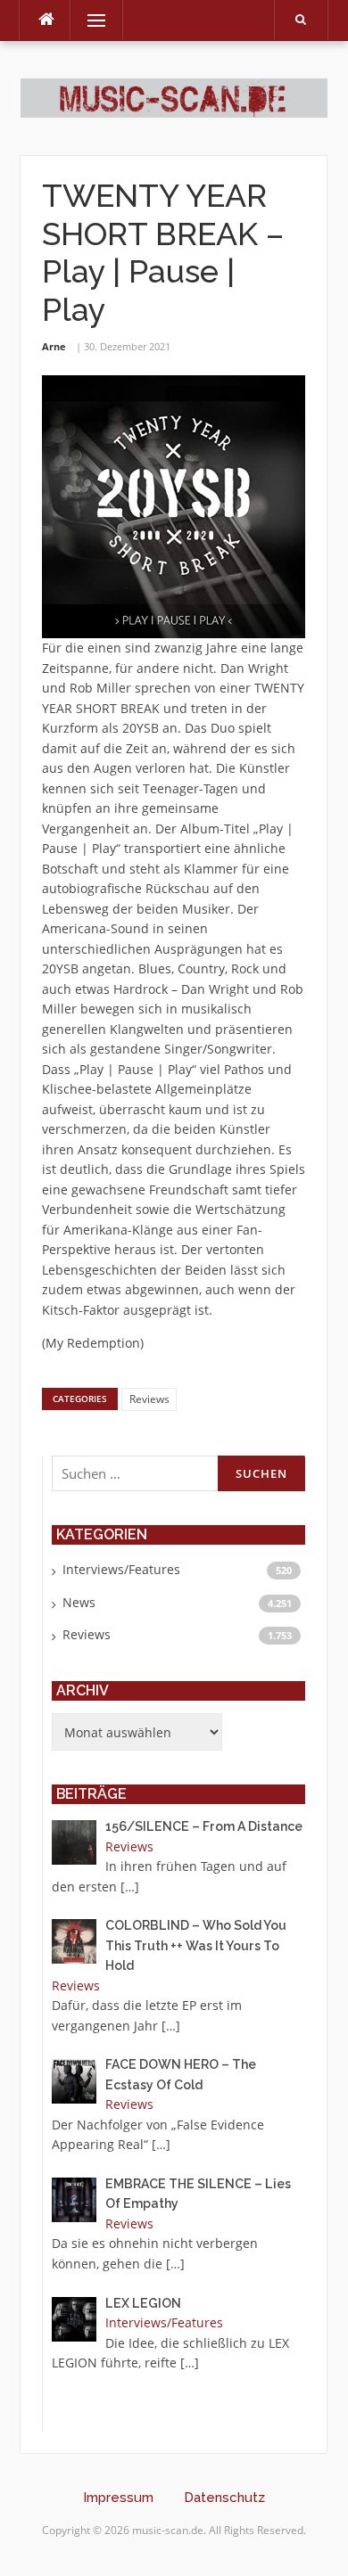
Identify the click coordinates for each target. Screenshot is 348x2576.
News (79, 1602)
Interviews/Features (121, 1569)
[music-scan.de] (174, 97)
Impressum (118, 2498)
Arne (54, 346)
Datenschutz (224, 2498)
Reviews (149, 1399)
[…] (130, 1887)
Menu (89, 20)
